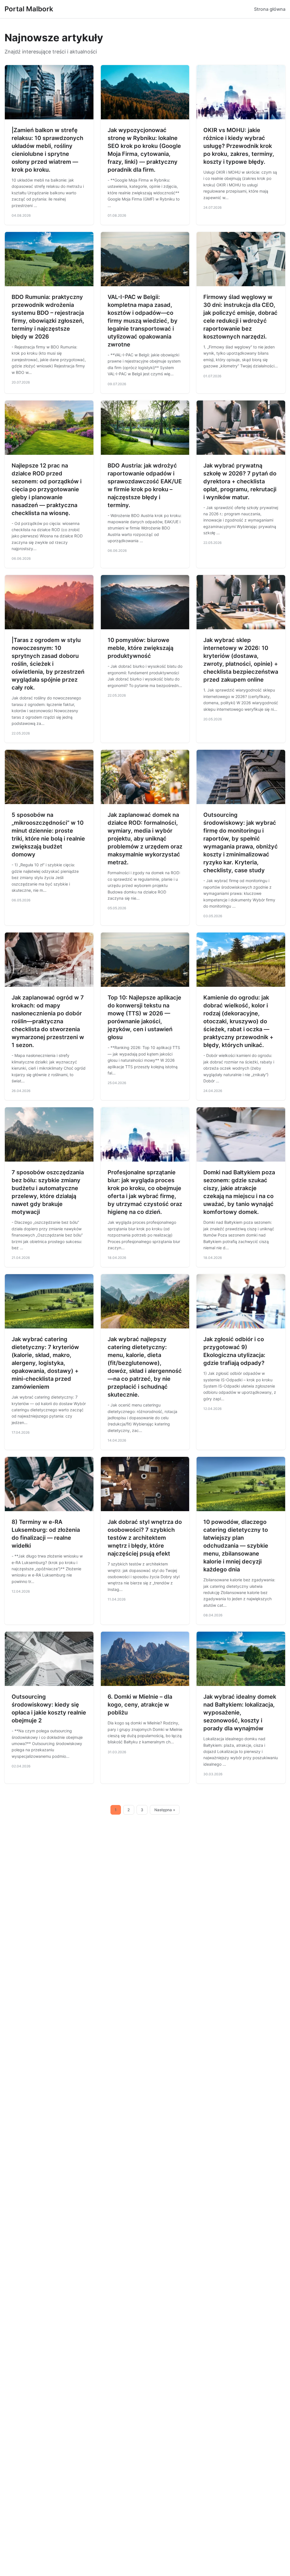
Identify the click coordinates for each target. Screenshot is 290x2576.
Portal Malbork (29, 9)
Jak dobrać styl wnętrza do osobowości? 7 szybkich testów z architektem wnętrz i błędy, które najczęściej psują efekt (145, 1538)
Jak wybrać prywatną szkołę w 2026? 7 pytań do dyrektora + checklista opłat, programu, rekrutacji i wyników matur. (240, 481)
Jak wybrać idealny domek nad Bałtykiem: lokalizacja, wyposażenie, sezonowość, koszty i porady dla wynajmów (240, 1713)
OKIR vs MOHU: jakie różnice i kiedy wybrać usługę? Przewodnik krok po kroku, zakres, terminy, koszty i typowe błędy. (239, 146)
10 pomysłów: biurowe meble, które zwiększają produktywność (140, 648)
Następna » (165, 1810)
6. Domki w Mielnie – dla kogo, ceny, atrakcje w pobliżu (140, 1705)
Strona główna (270, 9)
